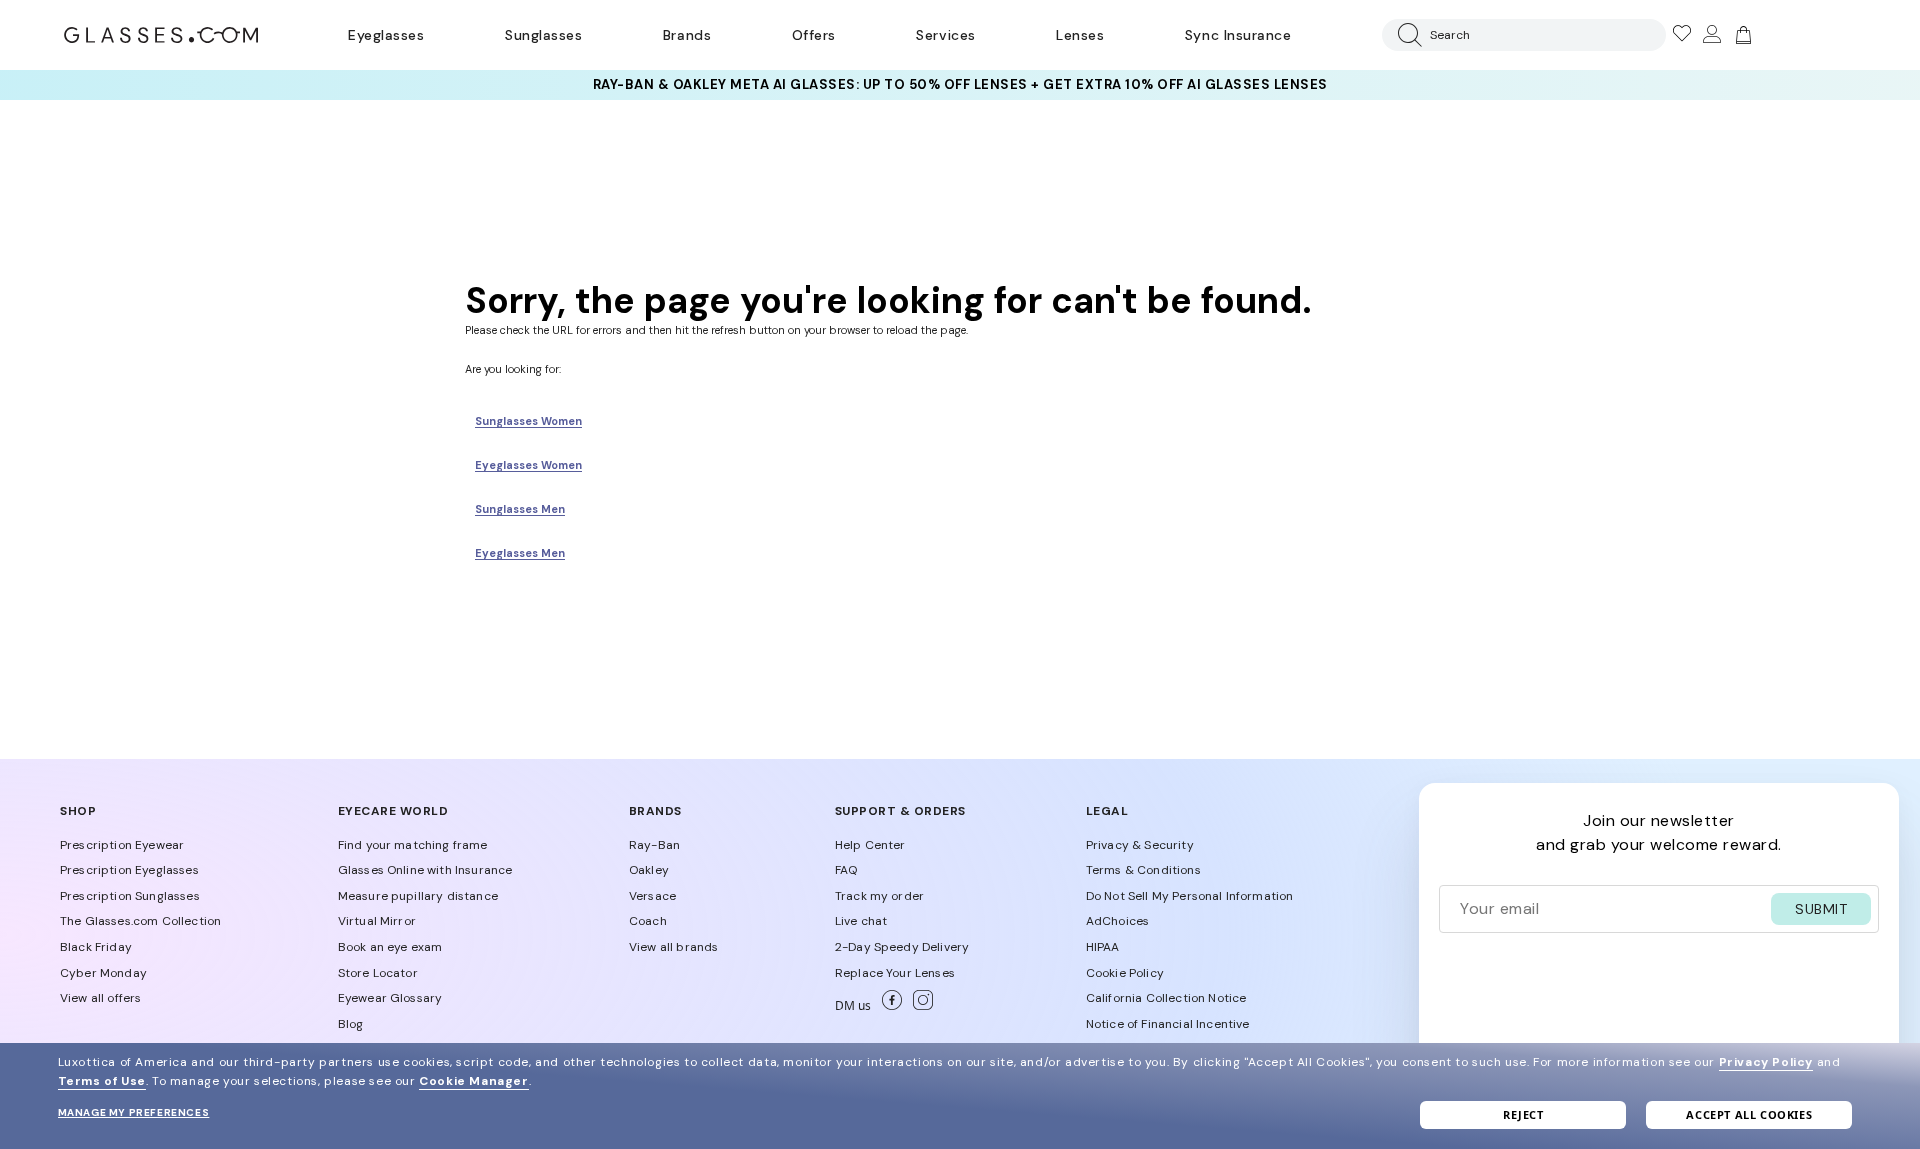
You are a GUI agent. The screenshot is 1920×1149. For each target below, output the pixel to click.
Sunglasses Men (520, 509)
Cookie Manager (473, 1081)
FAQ (846, 870)
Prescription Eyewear (122, 845)
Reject (1523, 1114)
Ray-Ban (654, 845)
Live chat (861, 921)
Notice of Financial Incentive (1168, 1024)
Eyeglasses (386, 35)
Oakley (649, 870)
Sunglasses (543, 35)
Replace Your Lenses (895, 973)
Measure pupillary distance (418, 896)
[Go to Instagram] (919, 1006)
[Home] (161, 35)
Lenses (1080, 35)
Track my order (879, 896)
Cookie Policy (1125, 973)
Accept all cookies (1749, 1114)
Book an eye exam (390, 947)
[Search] (1406, 35)
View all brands (673, 947)
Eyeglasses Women (528, 465)
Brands (687, 35)
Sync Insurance (1238, 35)
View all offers (100, 998)
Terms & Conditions (1143, 870)
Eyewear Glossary (390, 998)
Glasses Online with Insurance (425, 870)
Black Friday (96, 947)
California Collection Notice (1166, 998)
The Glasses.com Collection (140, 921)
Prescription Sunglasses (130, 896)
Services (945, 35)
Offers (814, 35)
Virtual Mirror (377, 921)
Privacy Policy (1766, 1062)
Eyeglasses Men (520, 553)
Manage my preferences (134, 1112)
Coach (648, 921)
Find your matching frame (413, 845)
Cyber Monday (103, 973)
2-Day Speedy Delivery (902, 947)
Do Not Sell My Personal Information (1190, 896)
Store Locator (378, 973)
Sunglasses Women (528, 421)
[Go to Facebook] (889, 1006)
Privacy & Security (1140, 845)
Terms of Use (102, 1081)
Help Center (870, 845)
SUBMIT (1821, 909)
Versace (652, 896)
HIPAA (1103, 947)
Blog (351, 1024)
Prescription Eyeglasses (129, 870)
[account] (1711, 35)
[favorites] (1681, 35)
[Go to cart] (1741, 35)
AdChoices (1117, 921)
